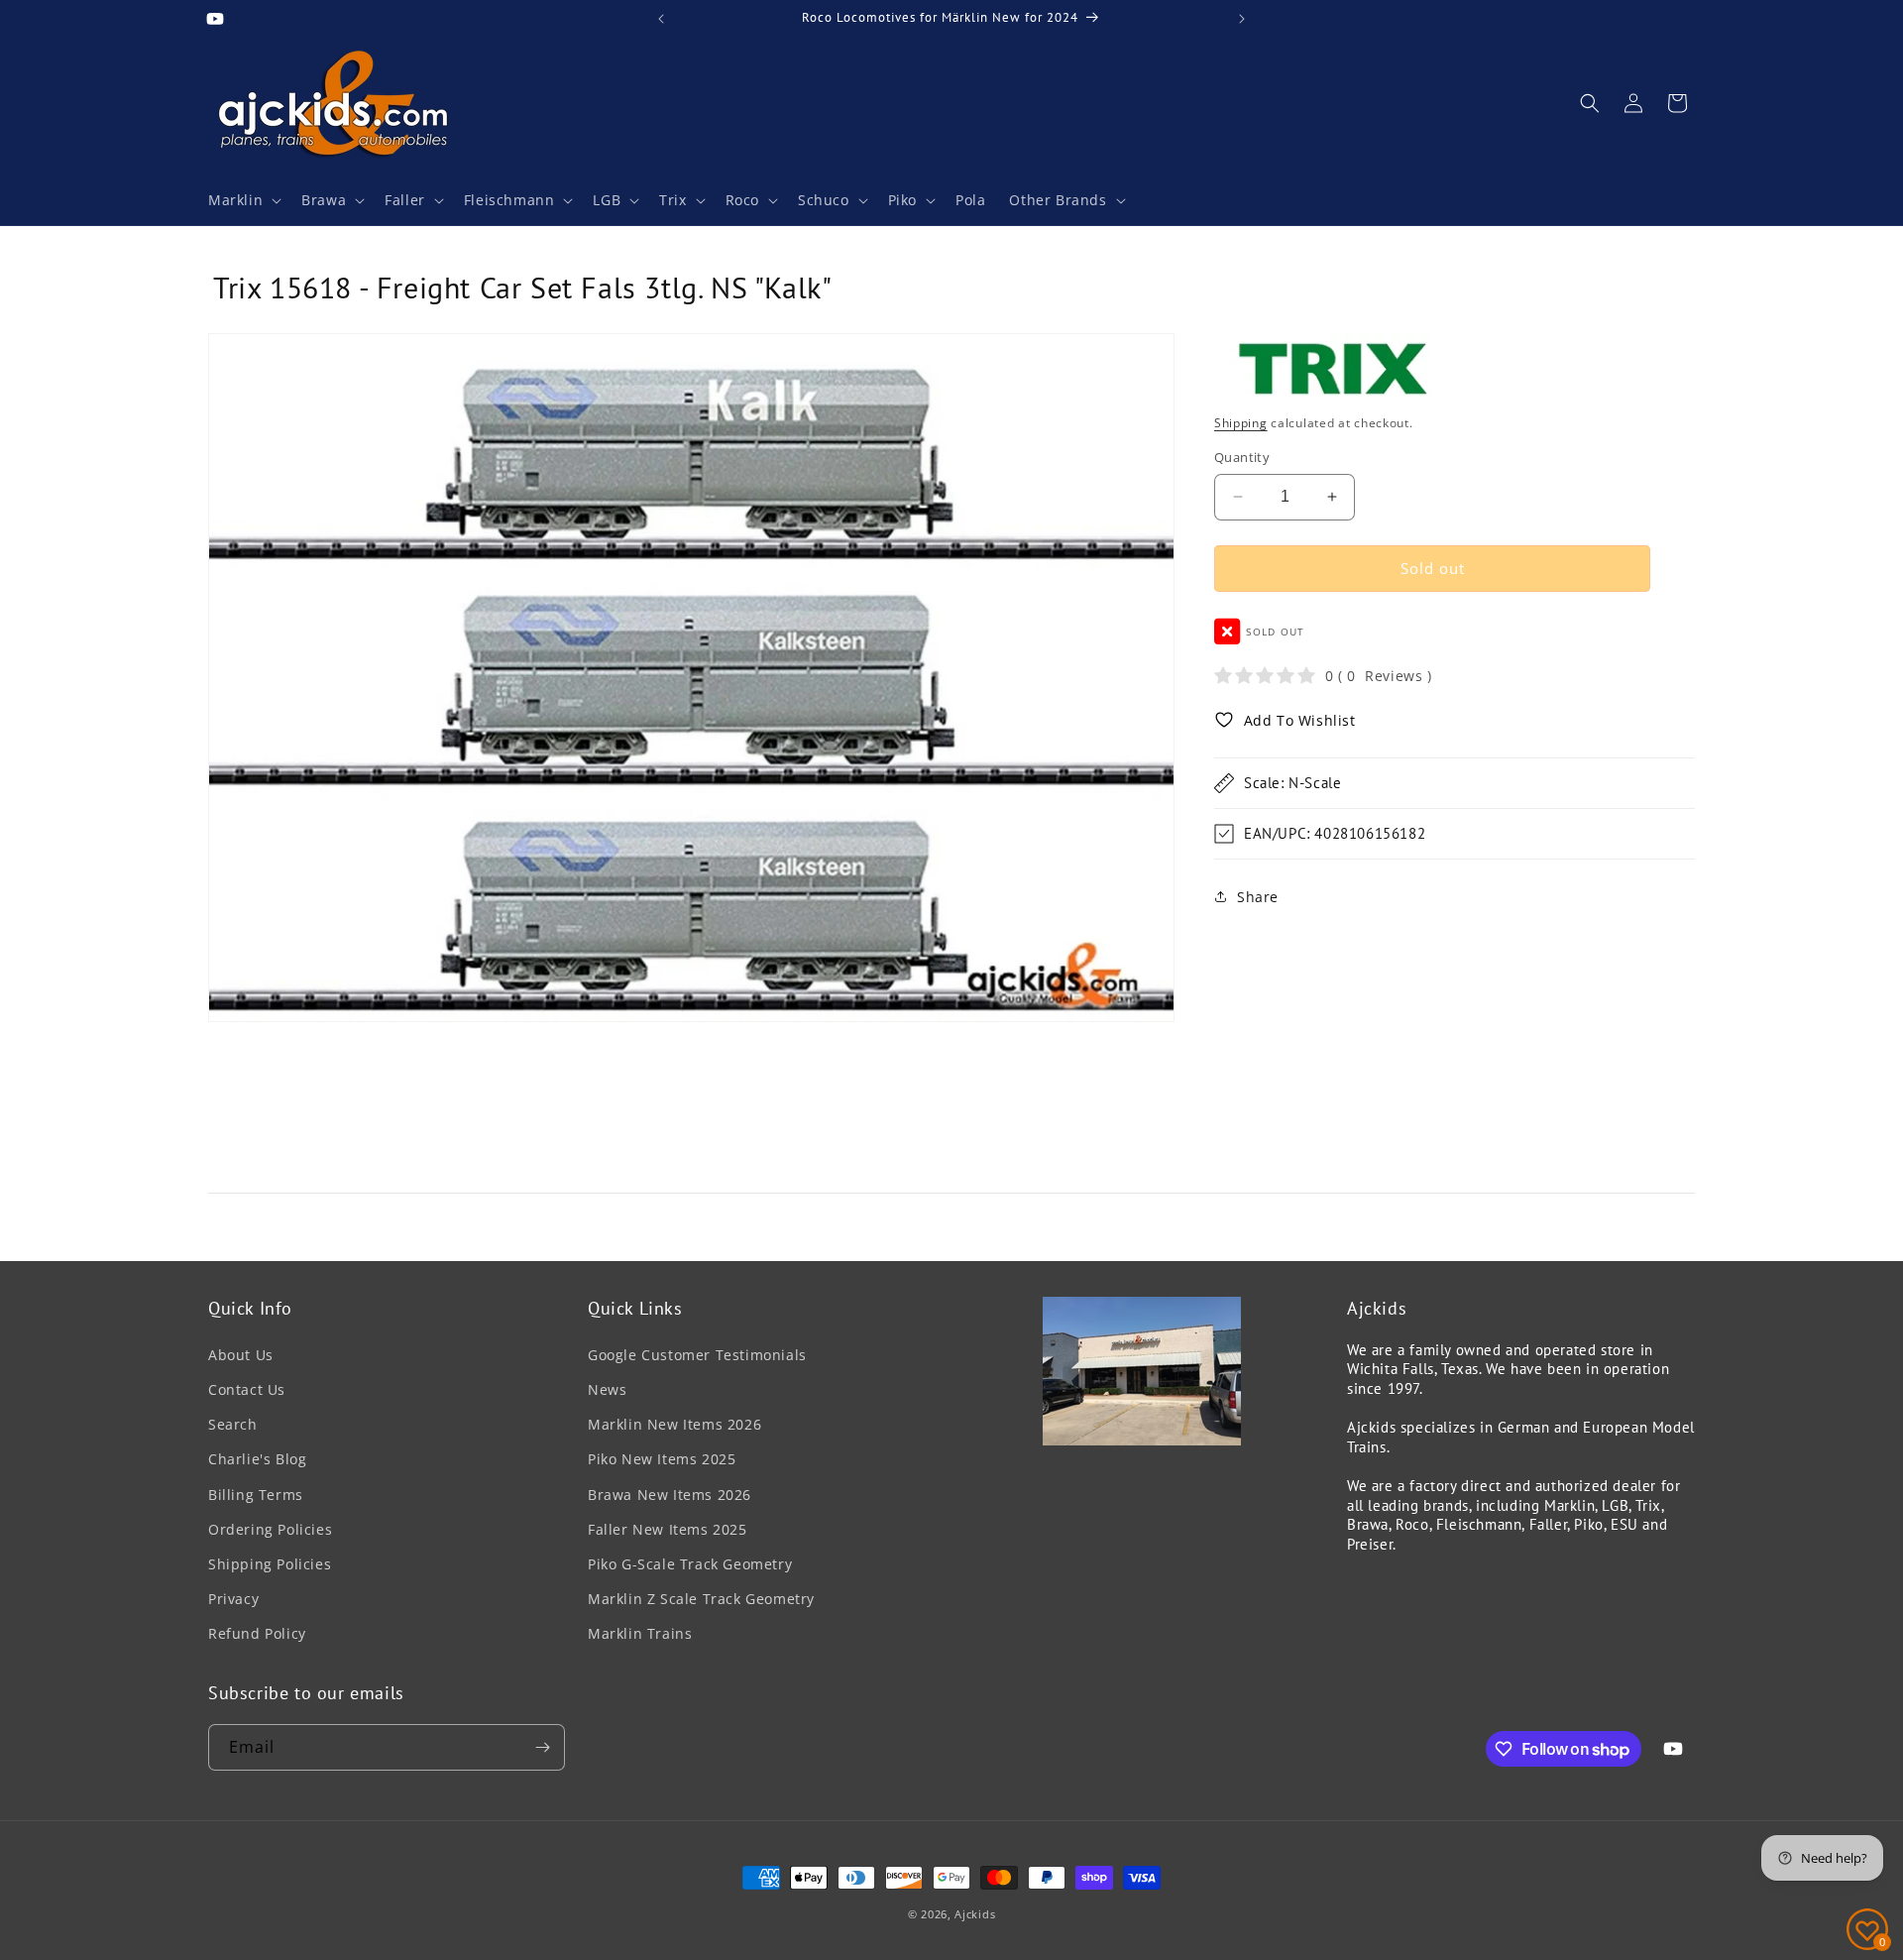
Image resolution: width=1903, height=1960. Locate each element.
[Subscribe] (542, 1747)
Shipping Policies (270, 1564)
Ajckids (975, 1914)
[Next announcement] (1242, 19)
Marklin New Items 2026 (674, 1424)
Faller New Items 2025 (668, 1529)
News (607, 1389)
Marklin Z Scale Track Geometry (701, 1599)
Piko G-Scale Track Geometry (690, 1564)
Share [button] (1258, 896)
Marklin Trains (640, 1633)
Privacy (233, 1599)
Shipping (1241, 422)
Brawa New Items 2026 (670, 1495)
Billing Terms (256, 1495)
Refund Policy (257, 1633)
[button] (243, 200)
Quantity (1242, 457)
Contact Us (247, 1389)
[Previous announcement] (661, 19)
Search (233, 1424)
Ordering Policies (270, 1529)
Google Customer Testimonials (697, 1355)
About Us (241, 1355)
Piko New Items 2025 (662, 1459)
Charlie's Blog (257, 1459)
